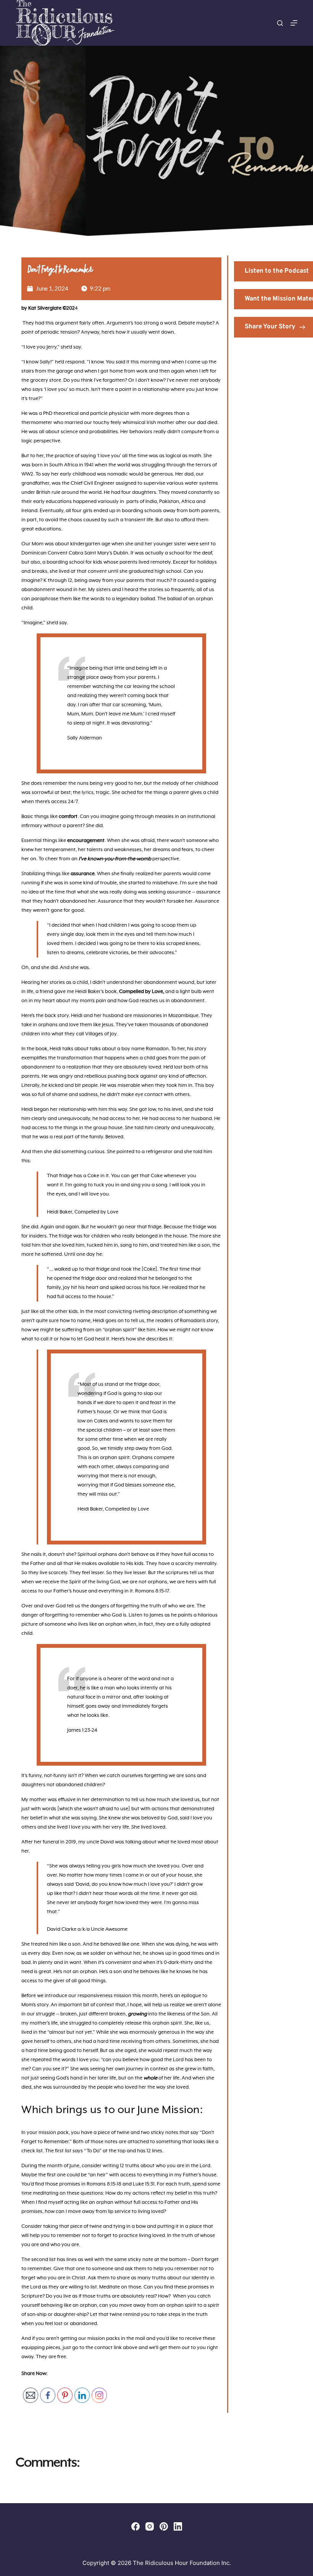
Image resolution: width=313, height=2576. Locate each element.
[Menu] (294, 23)
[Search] (280, 23)
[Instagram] (150, 2526)
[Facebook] (136, 2526)
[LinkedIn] (178, 2526)
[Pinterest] (164, 2526)
